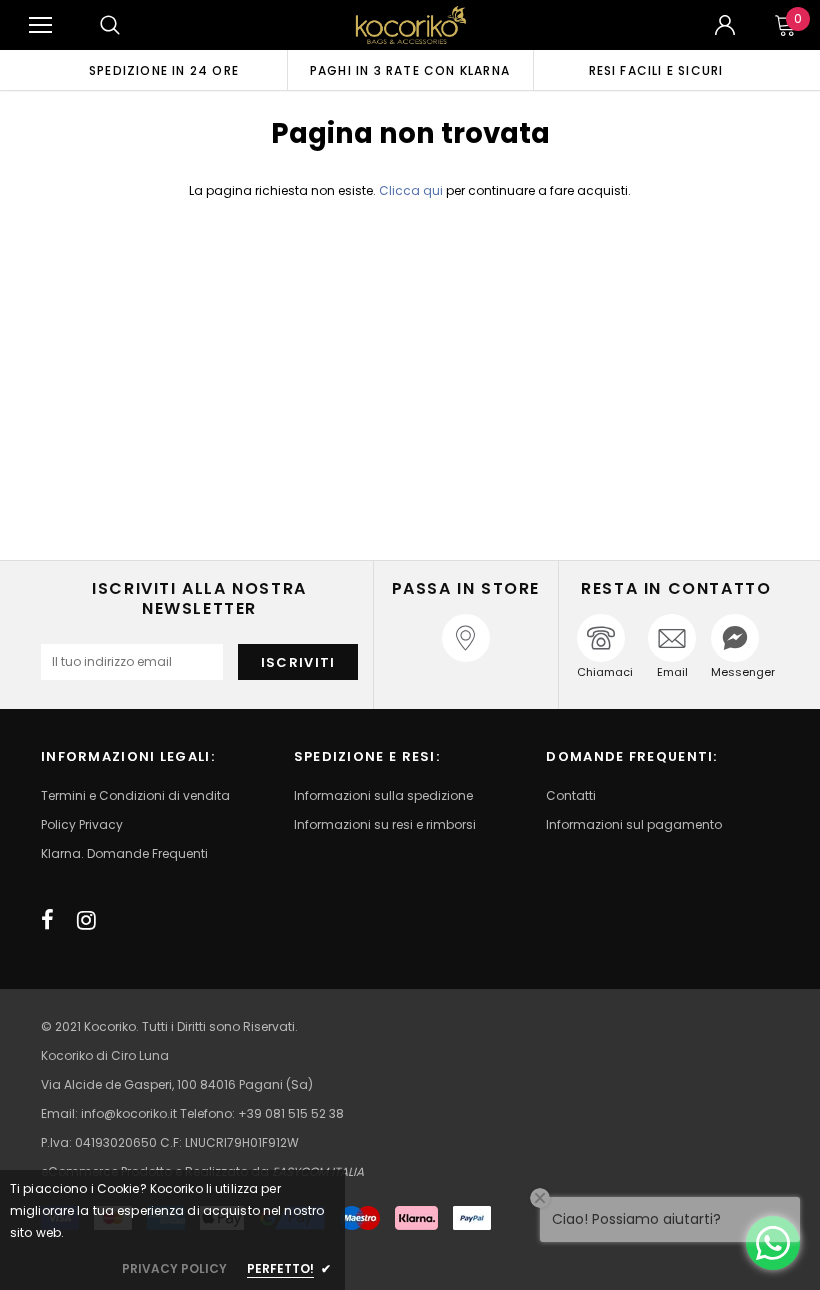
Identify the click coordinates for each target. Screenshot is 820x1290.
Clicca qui (412, 190)
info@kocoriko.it (130, 1113)
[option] (164, 70)
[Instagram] (86, 920)
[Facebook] (47, 920)
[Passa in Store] (466, 638)
